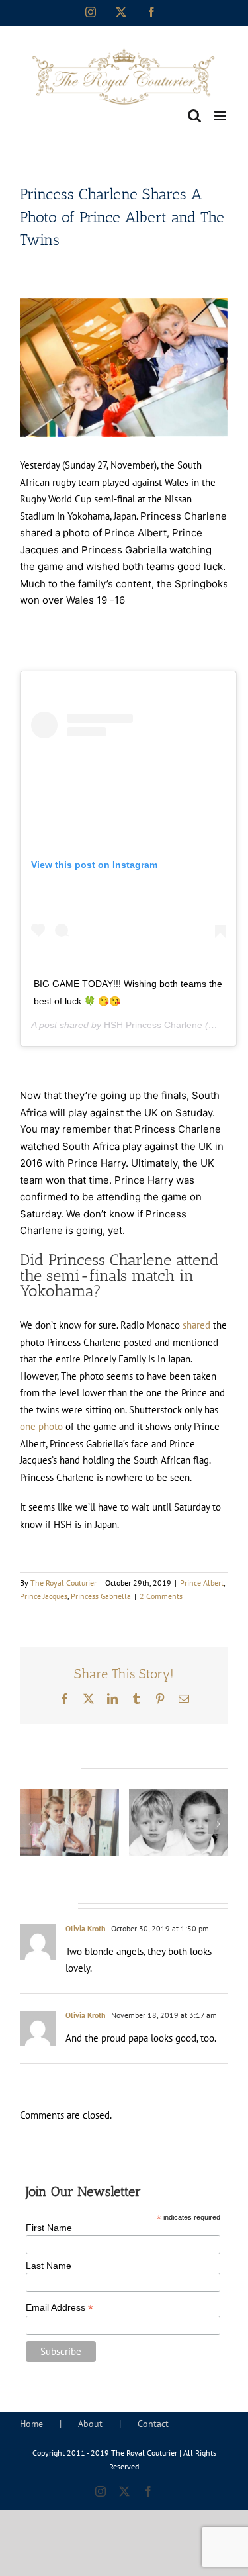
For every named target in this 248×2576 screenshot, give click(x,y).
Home (31, 2424)
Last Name (49, 2266)
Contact (153, 2424)
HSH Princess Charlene (153, 1025)
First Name (49, 2228)
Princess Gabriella (101, 1596)
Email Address (60, 2308)
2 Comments (161, 1596)
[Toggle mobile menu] (221, 116)
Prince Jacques (44, 1596)
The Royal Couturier (63, 1583)
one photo (41, 1426)
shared (196, 1325)
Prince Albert (202, 1583)
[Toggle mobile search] (194, 116)
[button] (30, 1824)
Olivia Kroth (86, 1928)
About (90, 2424)
